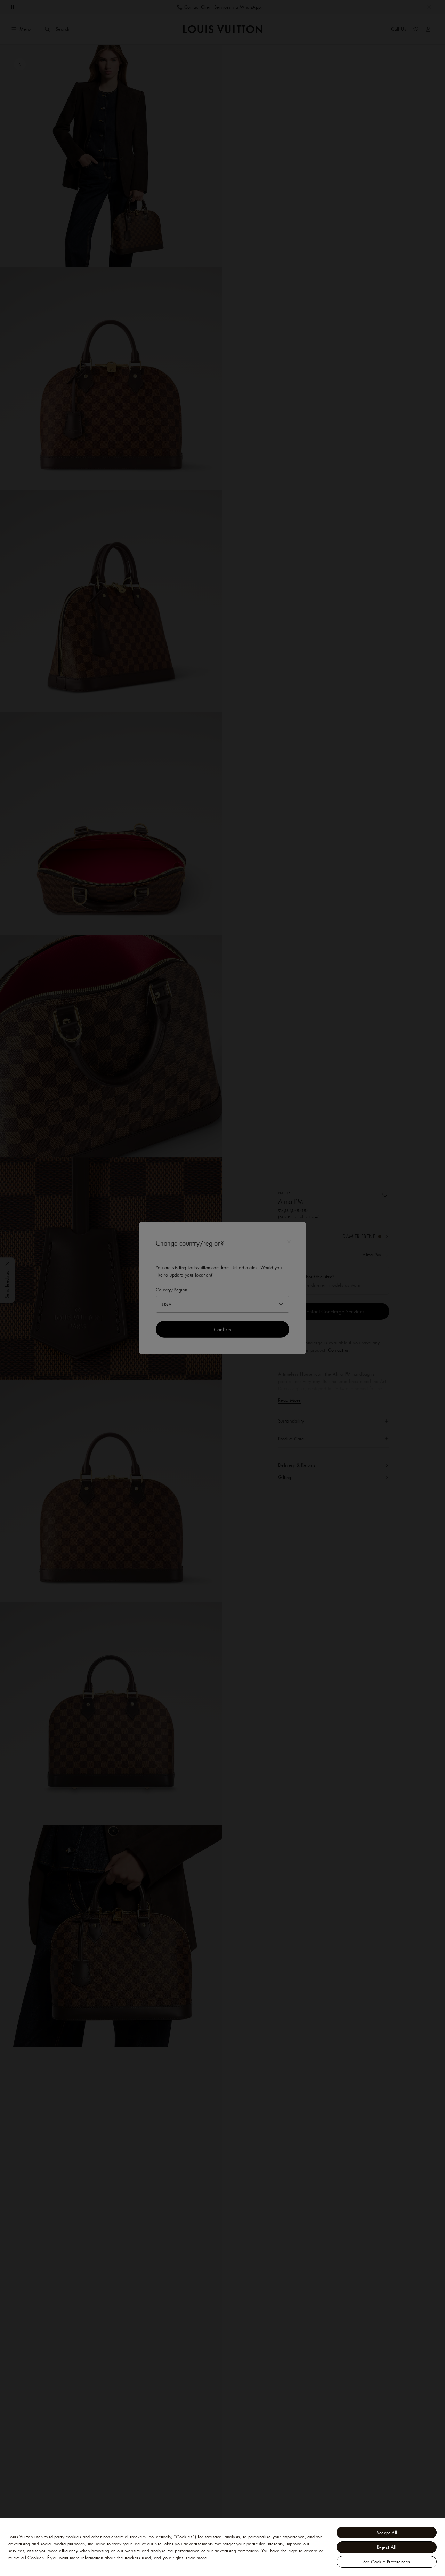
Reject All (387, 2547)
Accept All (387, 2533)
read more (196, 2558)
